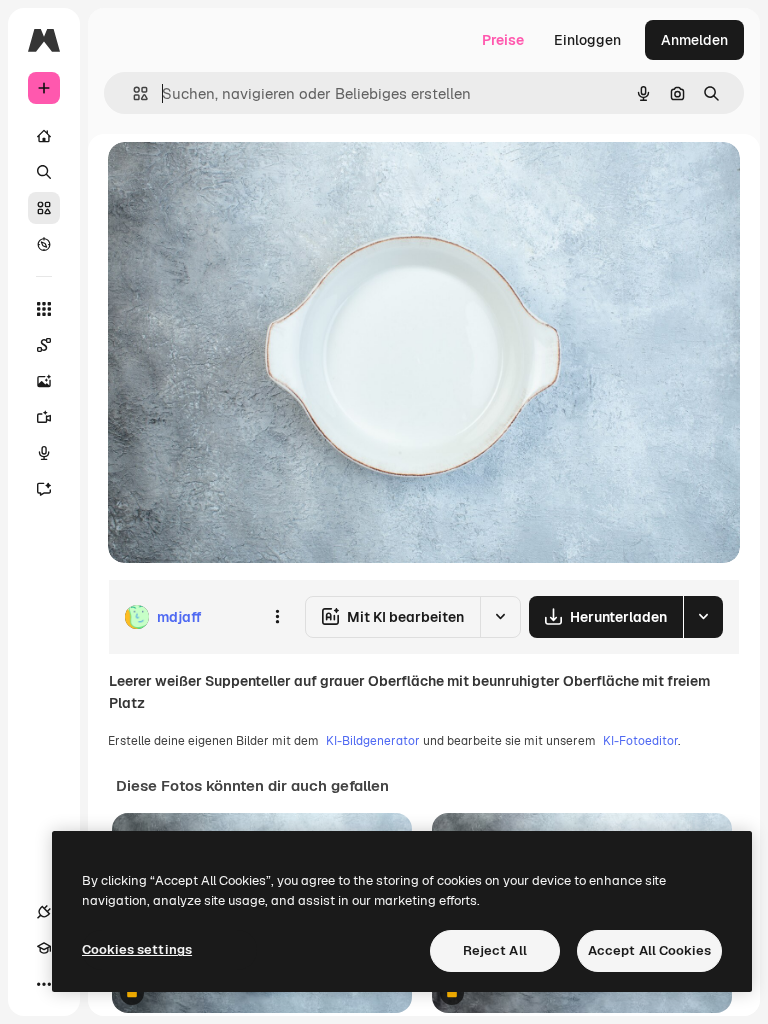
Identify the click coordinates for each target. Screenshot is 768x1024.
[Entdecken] (44, 244)
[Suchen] (44, 172)
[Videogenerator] (44, 417)
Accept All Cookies (649, 950)
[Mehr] (44, 984)
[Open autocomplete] (132, 93)
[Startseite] (44, 136)
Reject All (495, 950)
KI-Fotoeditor (640, 741)
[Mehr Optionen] (277, 617)
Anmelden (694, 40)
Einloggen (587, 40)
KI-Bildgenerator (373, 741)
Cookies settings (137, 949)
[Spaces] (44, 345)
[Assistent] (44, 489)
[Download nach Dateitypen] (703, 617)
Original (236, 179)
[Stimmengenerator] (44, 453)
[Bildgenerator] (44, 381)
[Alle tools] (44, 309)
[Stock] (44, 208)
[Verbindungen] (44, 912)
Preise (503, 40)
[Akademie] (44, 948)
